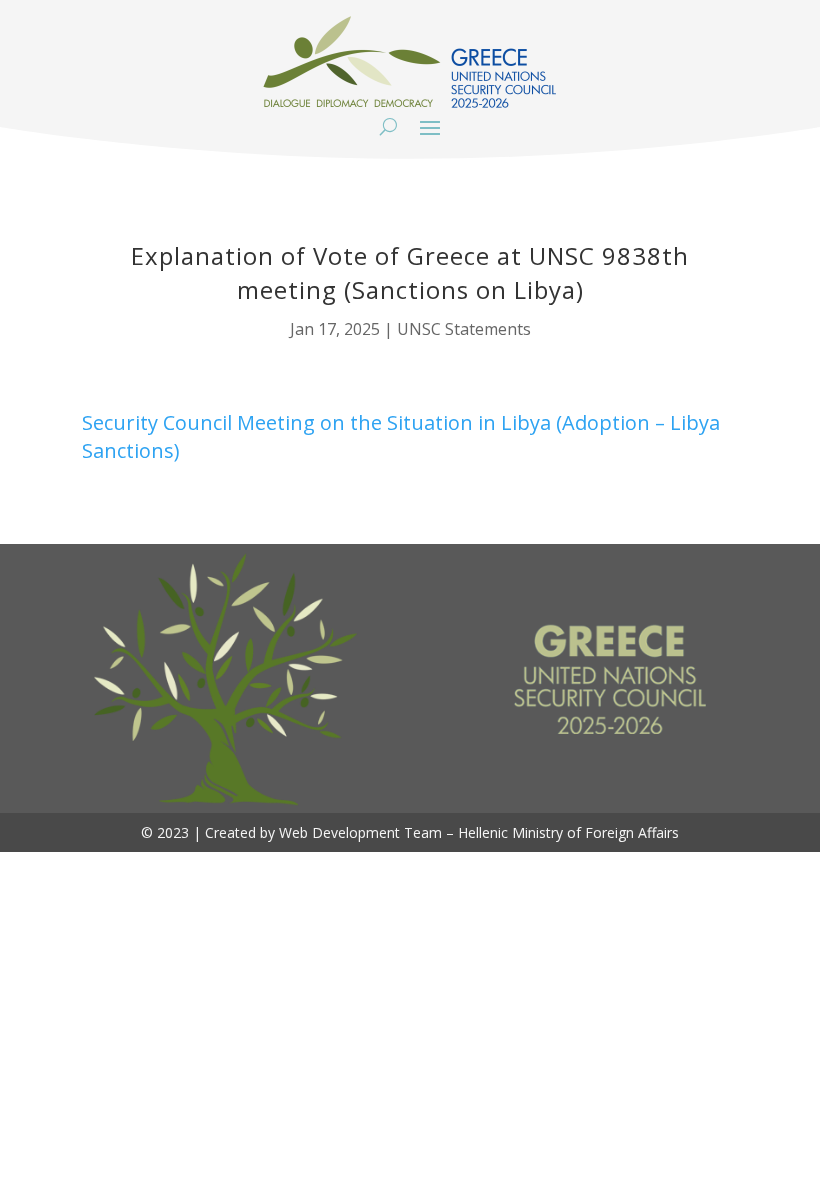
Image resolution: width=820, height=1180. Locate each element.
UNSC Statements (464, 329)
